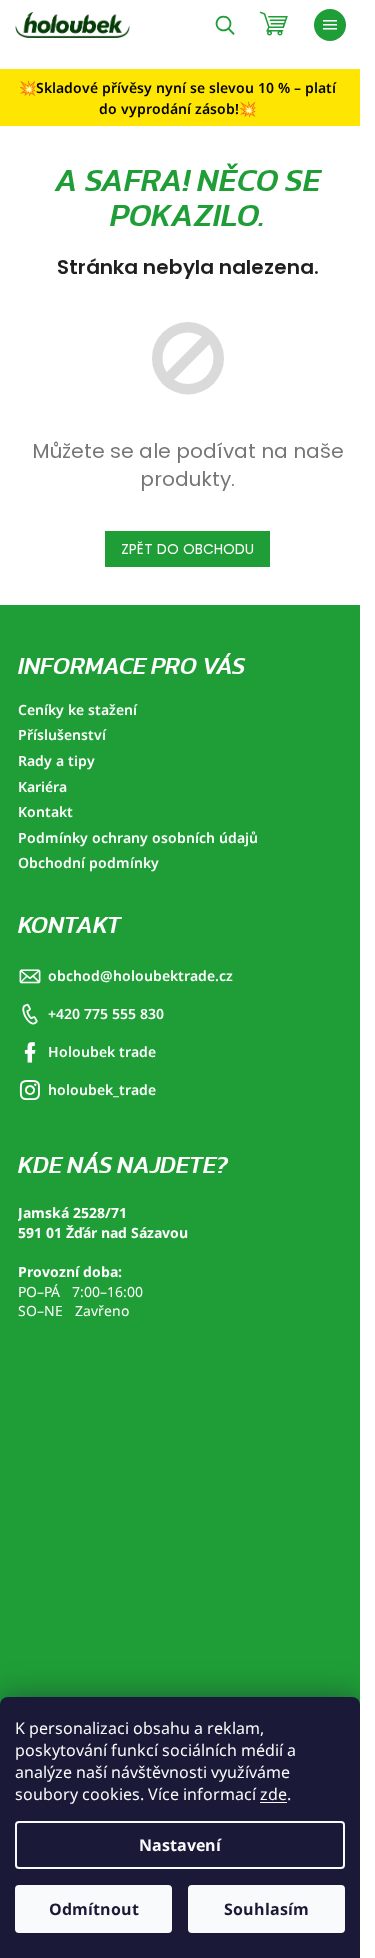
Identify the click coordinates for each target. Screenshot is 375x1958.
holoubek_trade (102, 1089)
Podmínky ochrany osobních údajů (138, 837)
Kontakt (45, 811)
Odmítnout (94, 1909)
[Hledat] (225, 25)
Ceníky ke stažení (77, 709)
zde (273, 1794)
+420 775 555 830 (106, 1013)
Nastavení (180, 1845)
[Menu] (330, 25)
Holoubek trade (102, 1051)
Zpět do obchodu (187, 549)
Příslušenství (62, 734)
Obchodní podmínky (88, 862)
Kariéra (42, 786)
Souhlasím (266, 1909)
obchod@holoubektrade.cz (140, 975)
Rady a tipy (56, 760)
